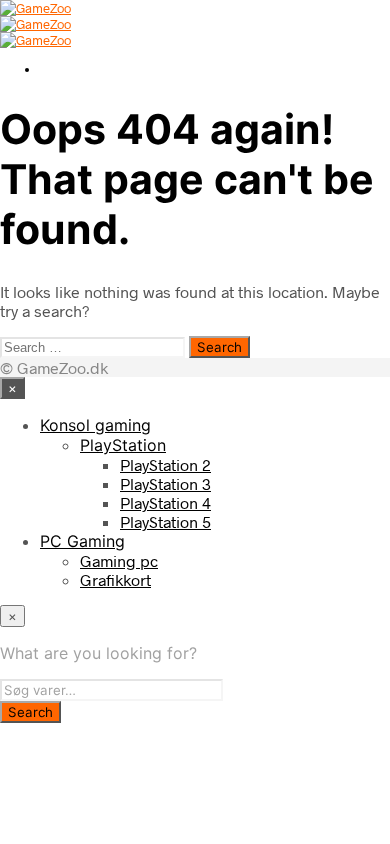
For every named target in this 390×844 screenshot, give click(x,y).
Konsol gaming (95, 425)
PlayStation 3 (165, 483)
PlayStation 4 (165, 502)
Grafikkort (115, 579)
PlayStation (123, 445)
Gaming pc (119, 560)
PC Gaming (82, 541)
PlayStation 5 (165, 521)
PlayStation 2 (165, 464)
